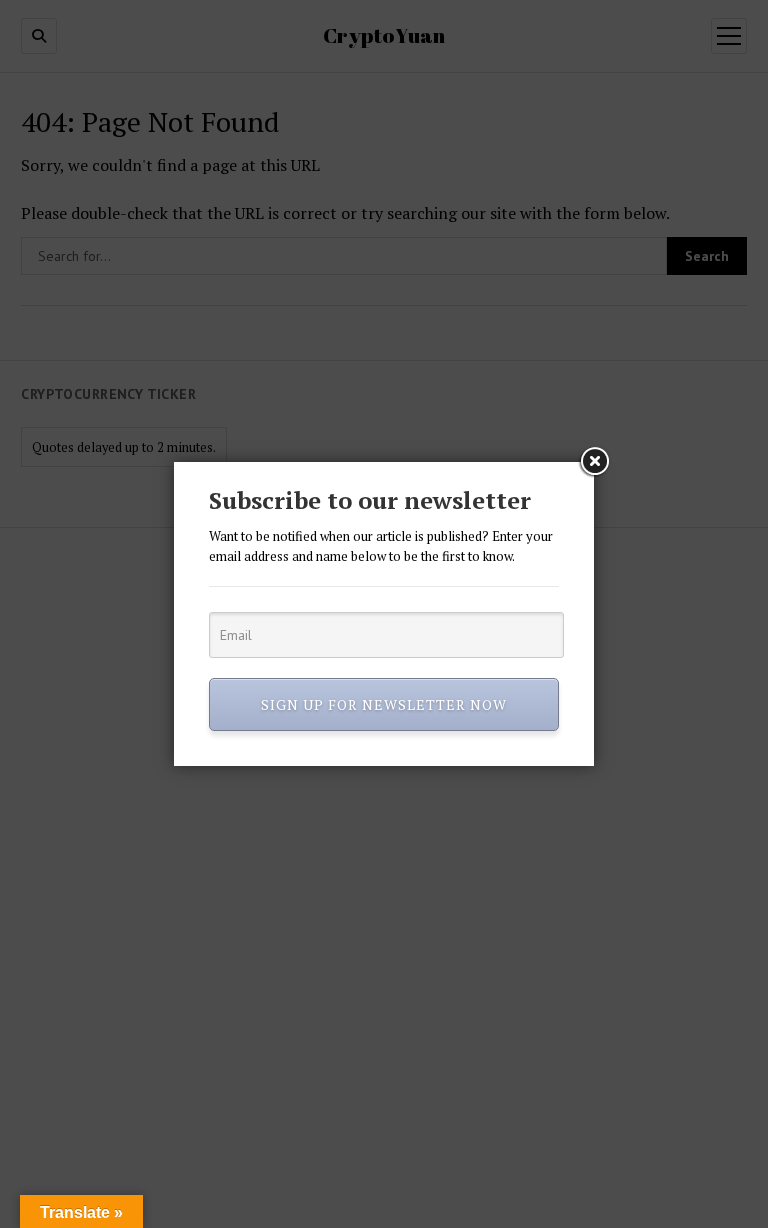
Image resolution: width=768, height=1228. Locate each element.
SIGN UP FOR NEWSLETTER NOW (384, 704)
